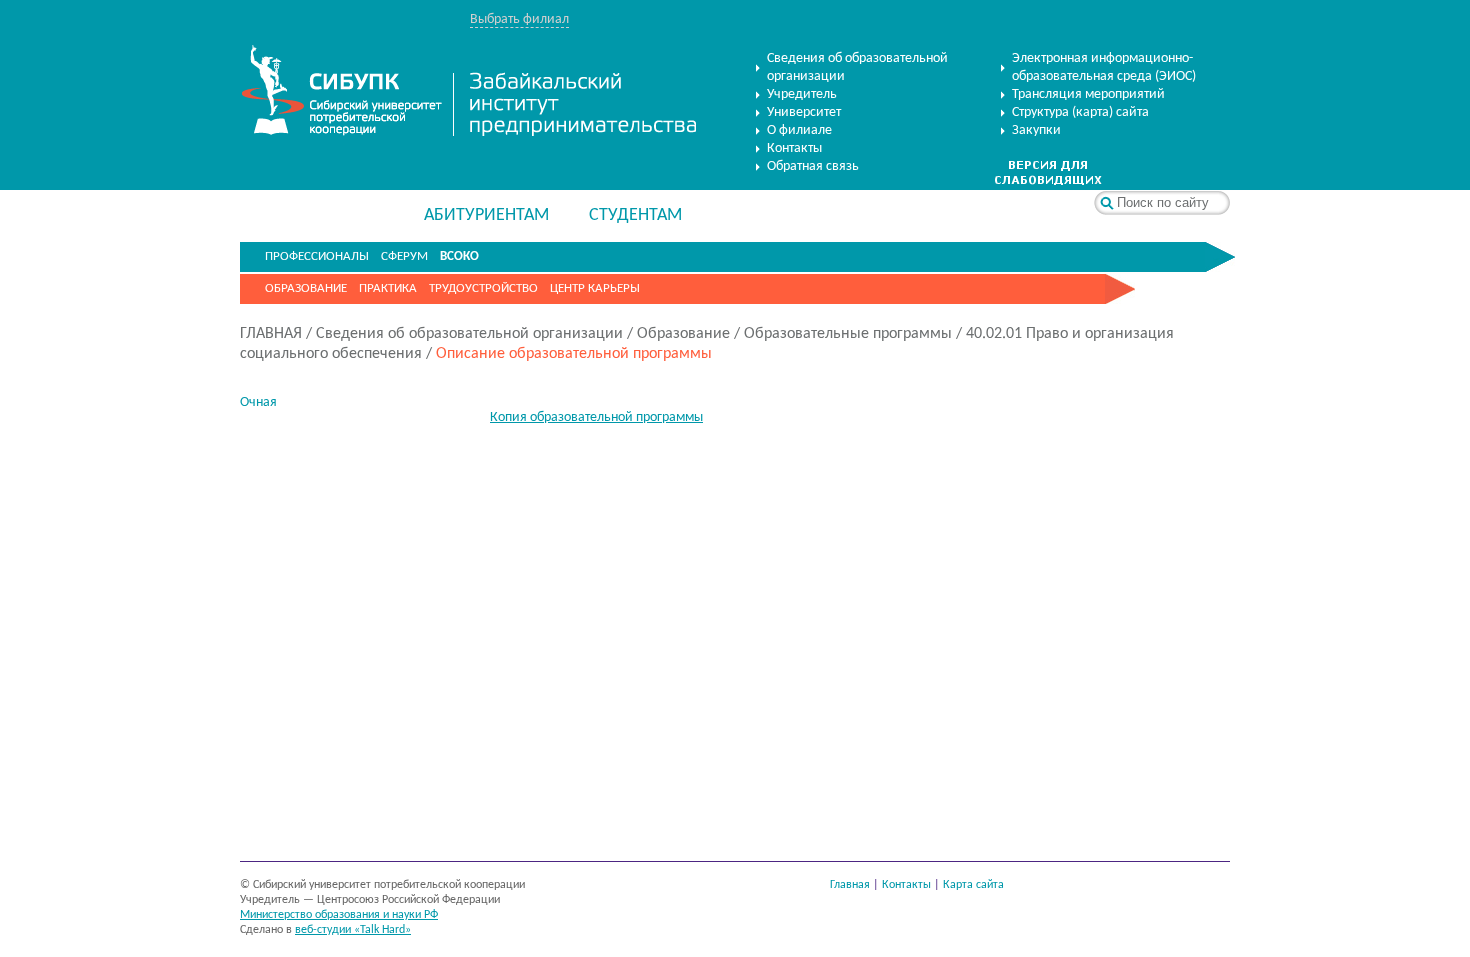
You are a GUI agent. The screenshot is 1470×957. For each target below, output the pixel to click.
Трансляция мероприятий (1088, 94)
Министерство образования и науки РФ (339, 915)
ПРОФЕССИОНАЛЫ (317, 256)
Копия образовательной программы (596, 417)
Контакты (794, 148)
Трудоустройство (483, 288)
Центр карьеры (595, 288)
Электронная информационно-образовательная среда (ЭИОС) (1104, 67)
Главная (850, 885)
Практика (388, 288)
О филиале (799, 130)
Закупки (1036, 130)
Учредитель (802, 94)
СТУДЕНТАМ (635, 215)
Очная (258, 402)
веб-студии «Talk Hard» (353, 930)
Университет (804, 112)
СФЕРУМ (404, 256)
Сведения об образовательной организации (857, 67)
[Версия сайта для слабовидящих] (1048, 181)
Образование (306, 288)
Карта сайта (973, 885)
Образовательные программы (848, 334)
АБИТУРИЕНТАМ (486, 215)
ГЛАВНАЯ (271, 334)
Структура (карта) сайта (1080, 112)
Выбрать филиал (519, 19)
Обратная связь (813, 166)
